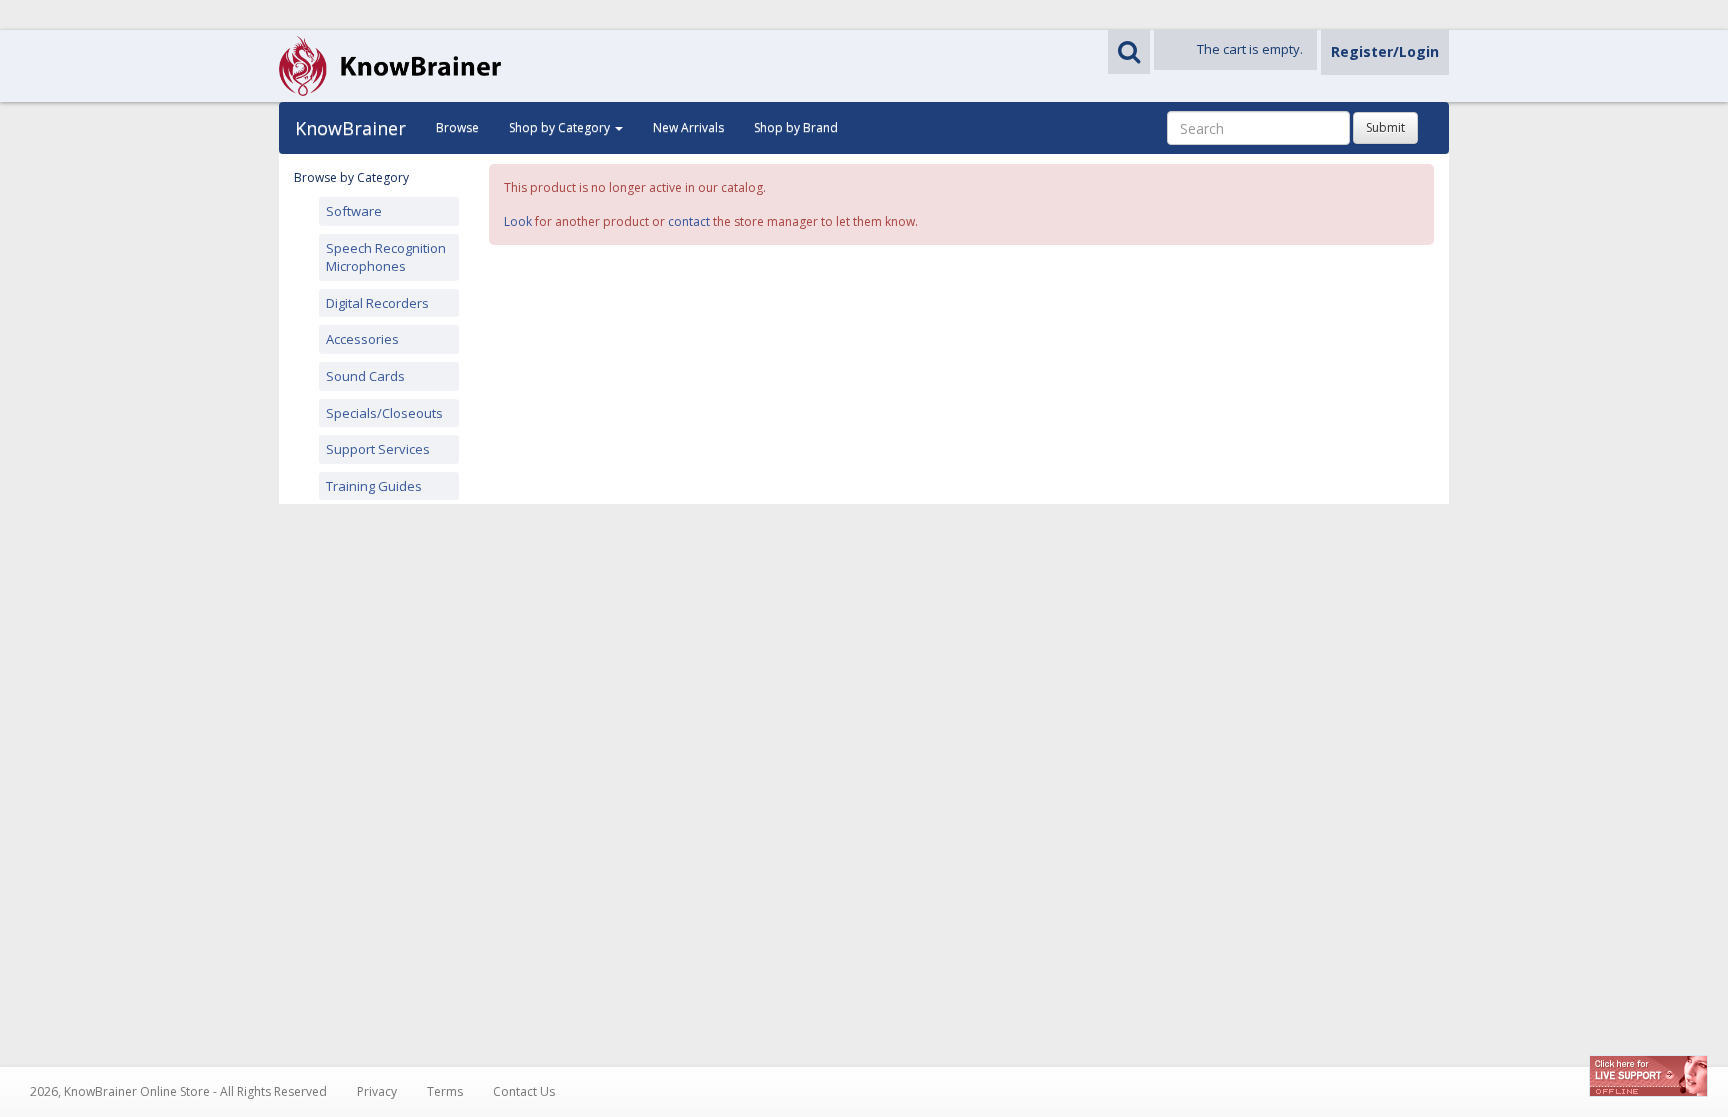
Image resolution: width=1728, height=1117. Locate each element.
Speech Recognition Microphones (386, 257)
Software (354, 211)
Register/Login (1385, 51)
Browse (457, 127)
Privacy (377, 1091)
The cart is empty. (1250, 49)
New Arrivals (688, 127)
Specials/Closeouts (384, 413)
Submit (1385, 127)
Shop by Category (561, 127)
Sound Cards (365, 376)
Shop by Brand (796, 127)
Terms (445, 1091)
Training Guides (374, 486)
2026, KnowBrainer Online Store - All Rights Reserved (178, 1091)
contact (689, 221)
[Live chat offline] (1648, 1076)
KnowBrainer (350, 128)
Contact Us (524, 1091)
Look (518, 221)
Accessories (362, 339)
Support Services (378, 449)
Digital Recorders (377, 303)
